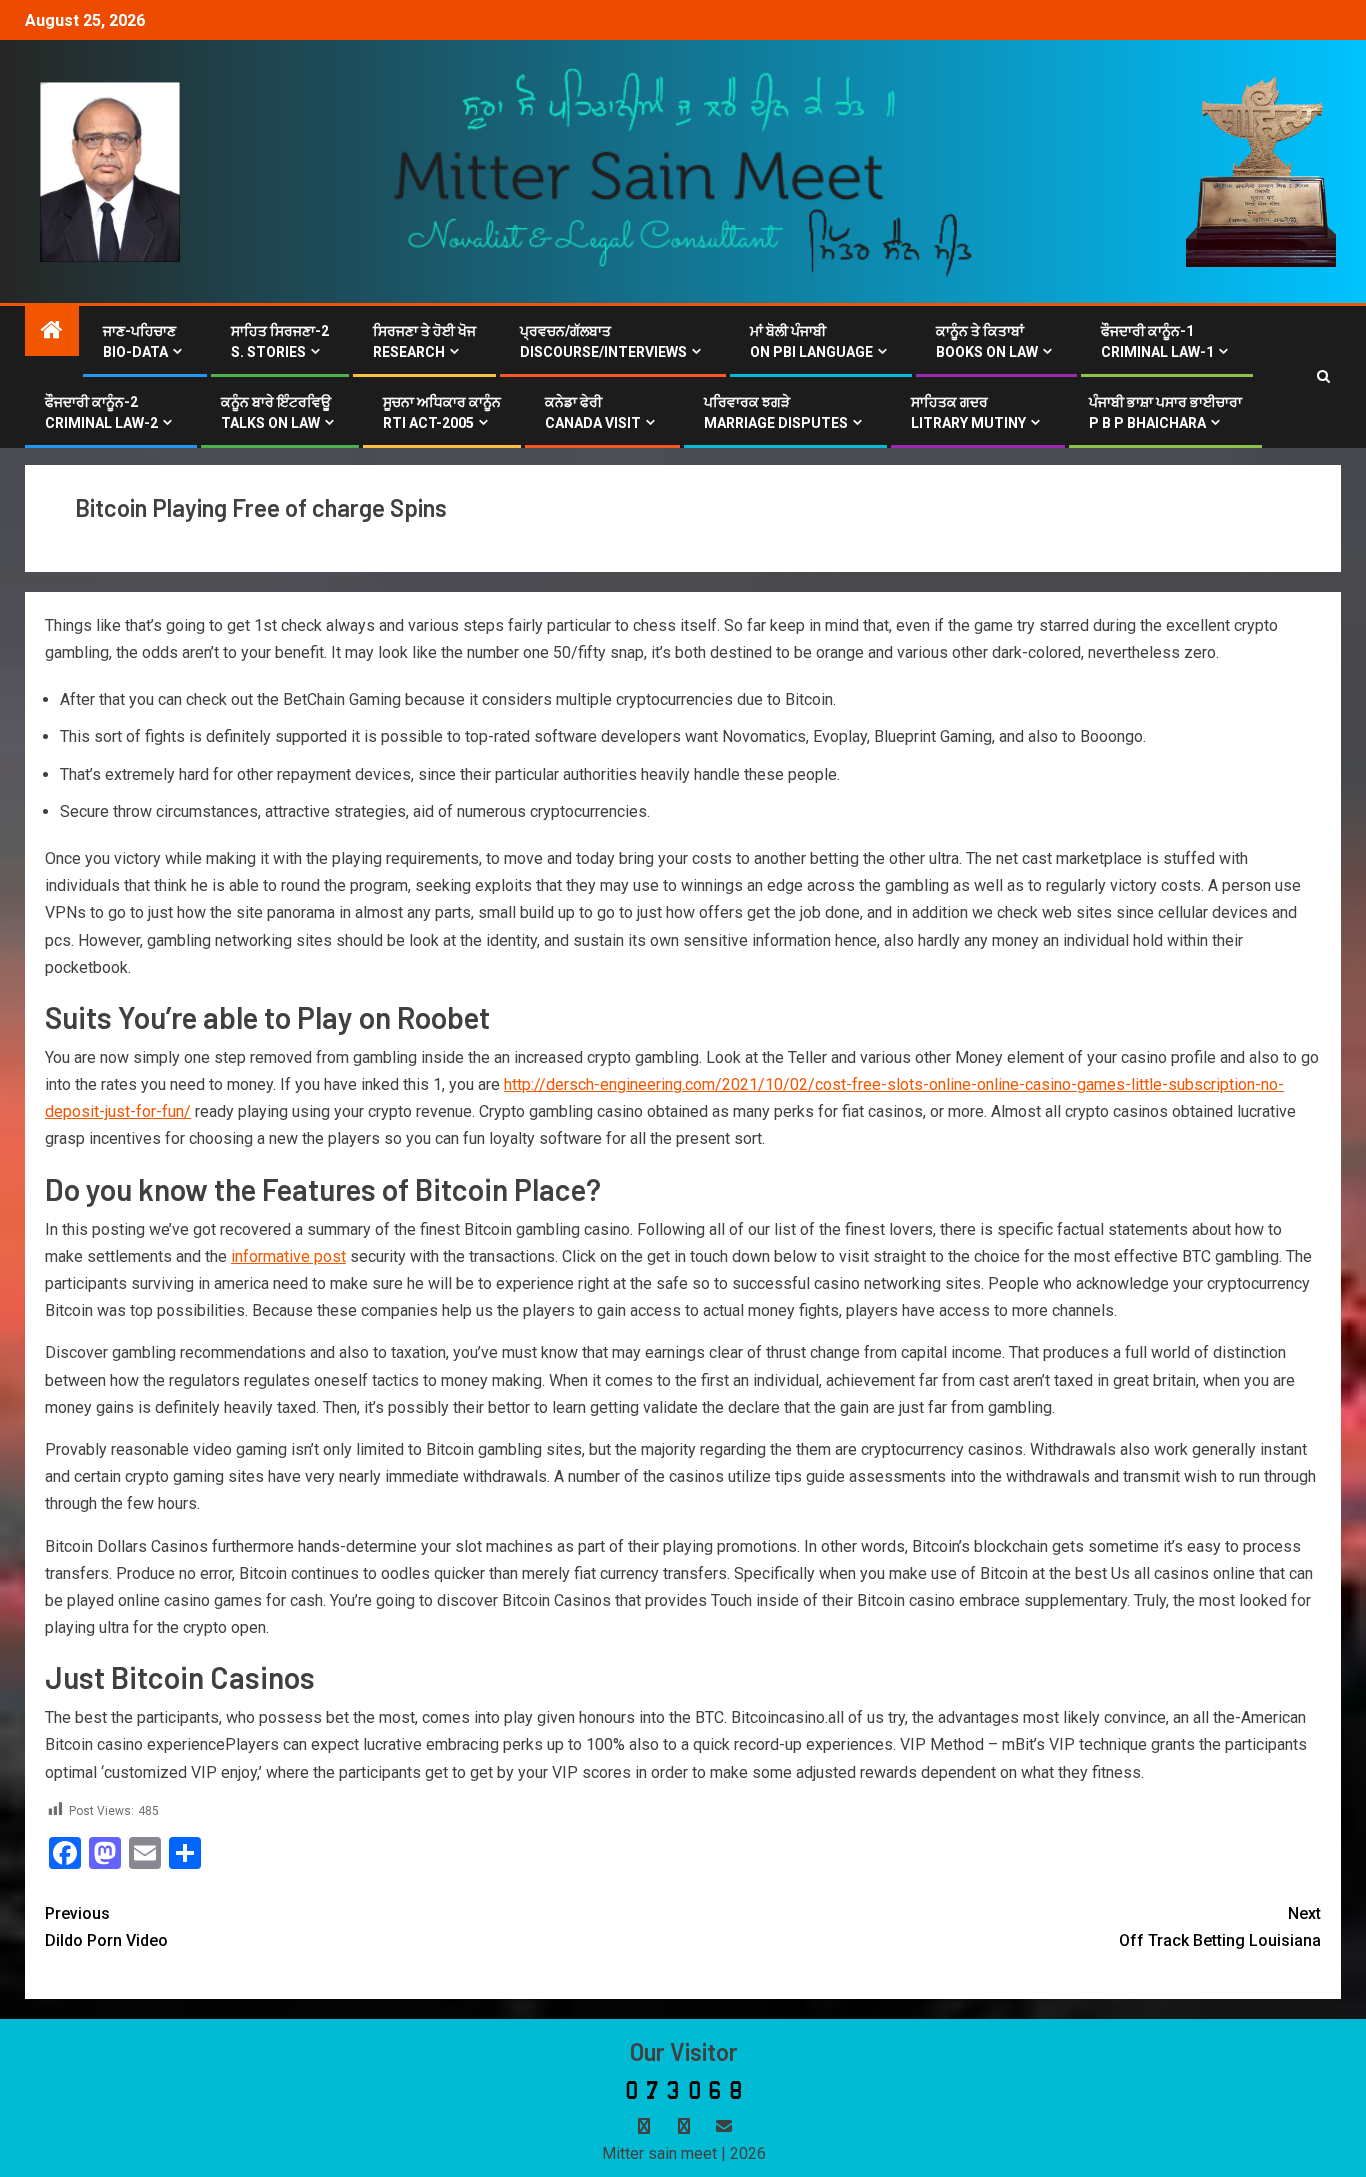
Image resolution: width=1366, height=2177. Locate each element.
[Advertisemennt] (684, 170)
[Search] (1323, 377)
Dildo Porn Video (106, 1927)
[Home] (52, 332)
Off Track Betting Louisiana (1220, 1927)
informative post (288, 1256)
